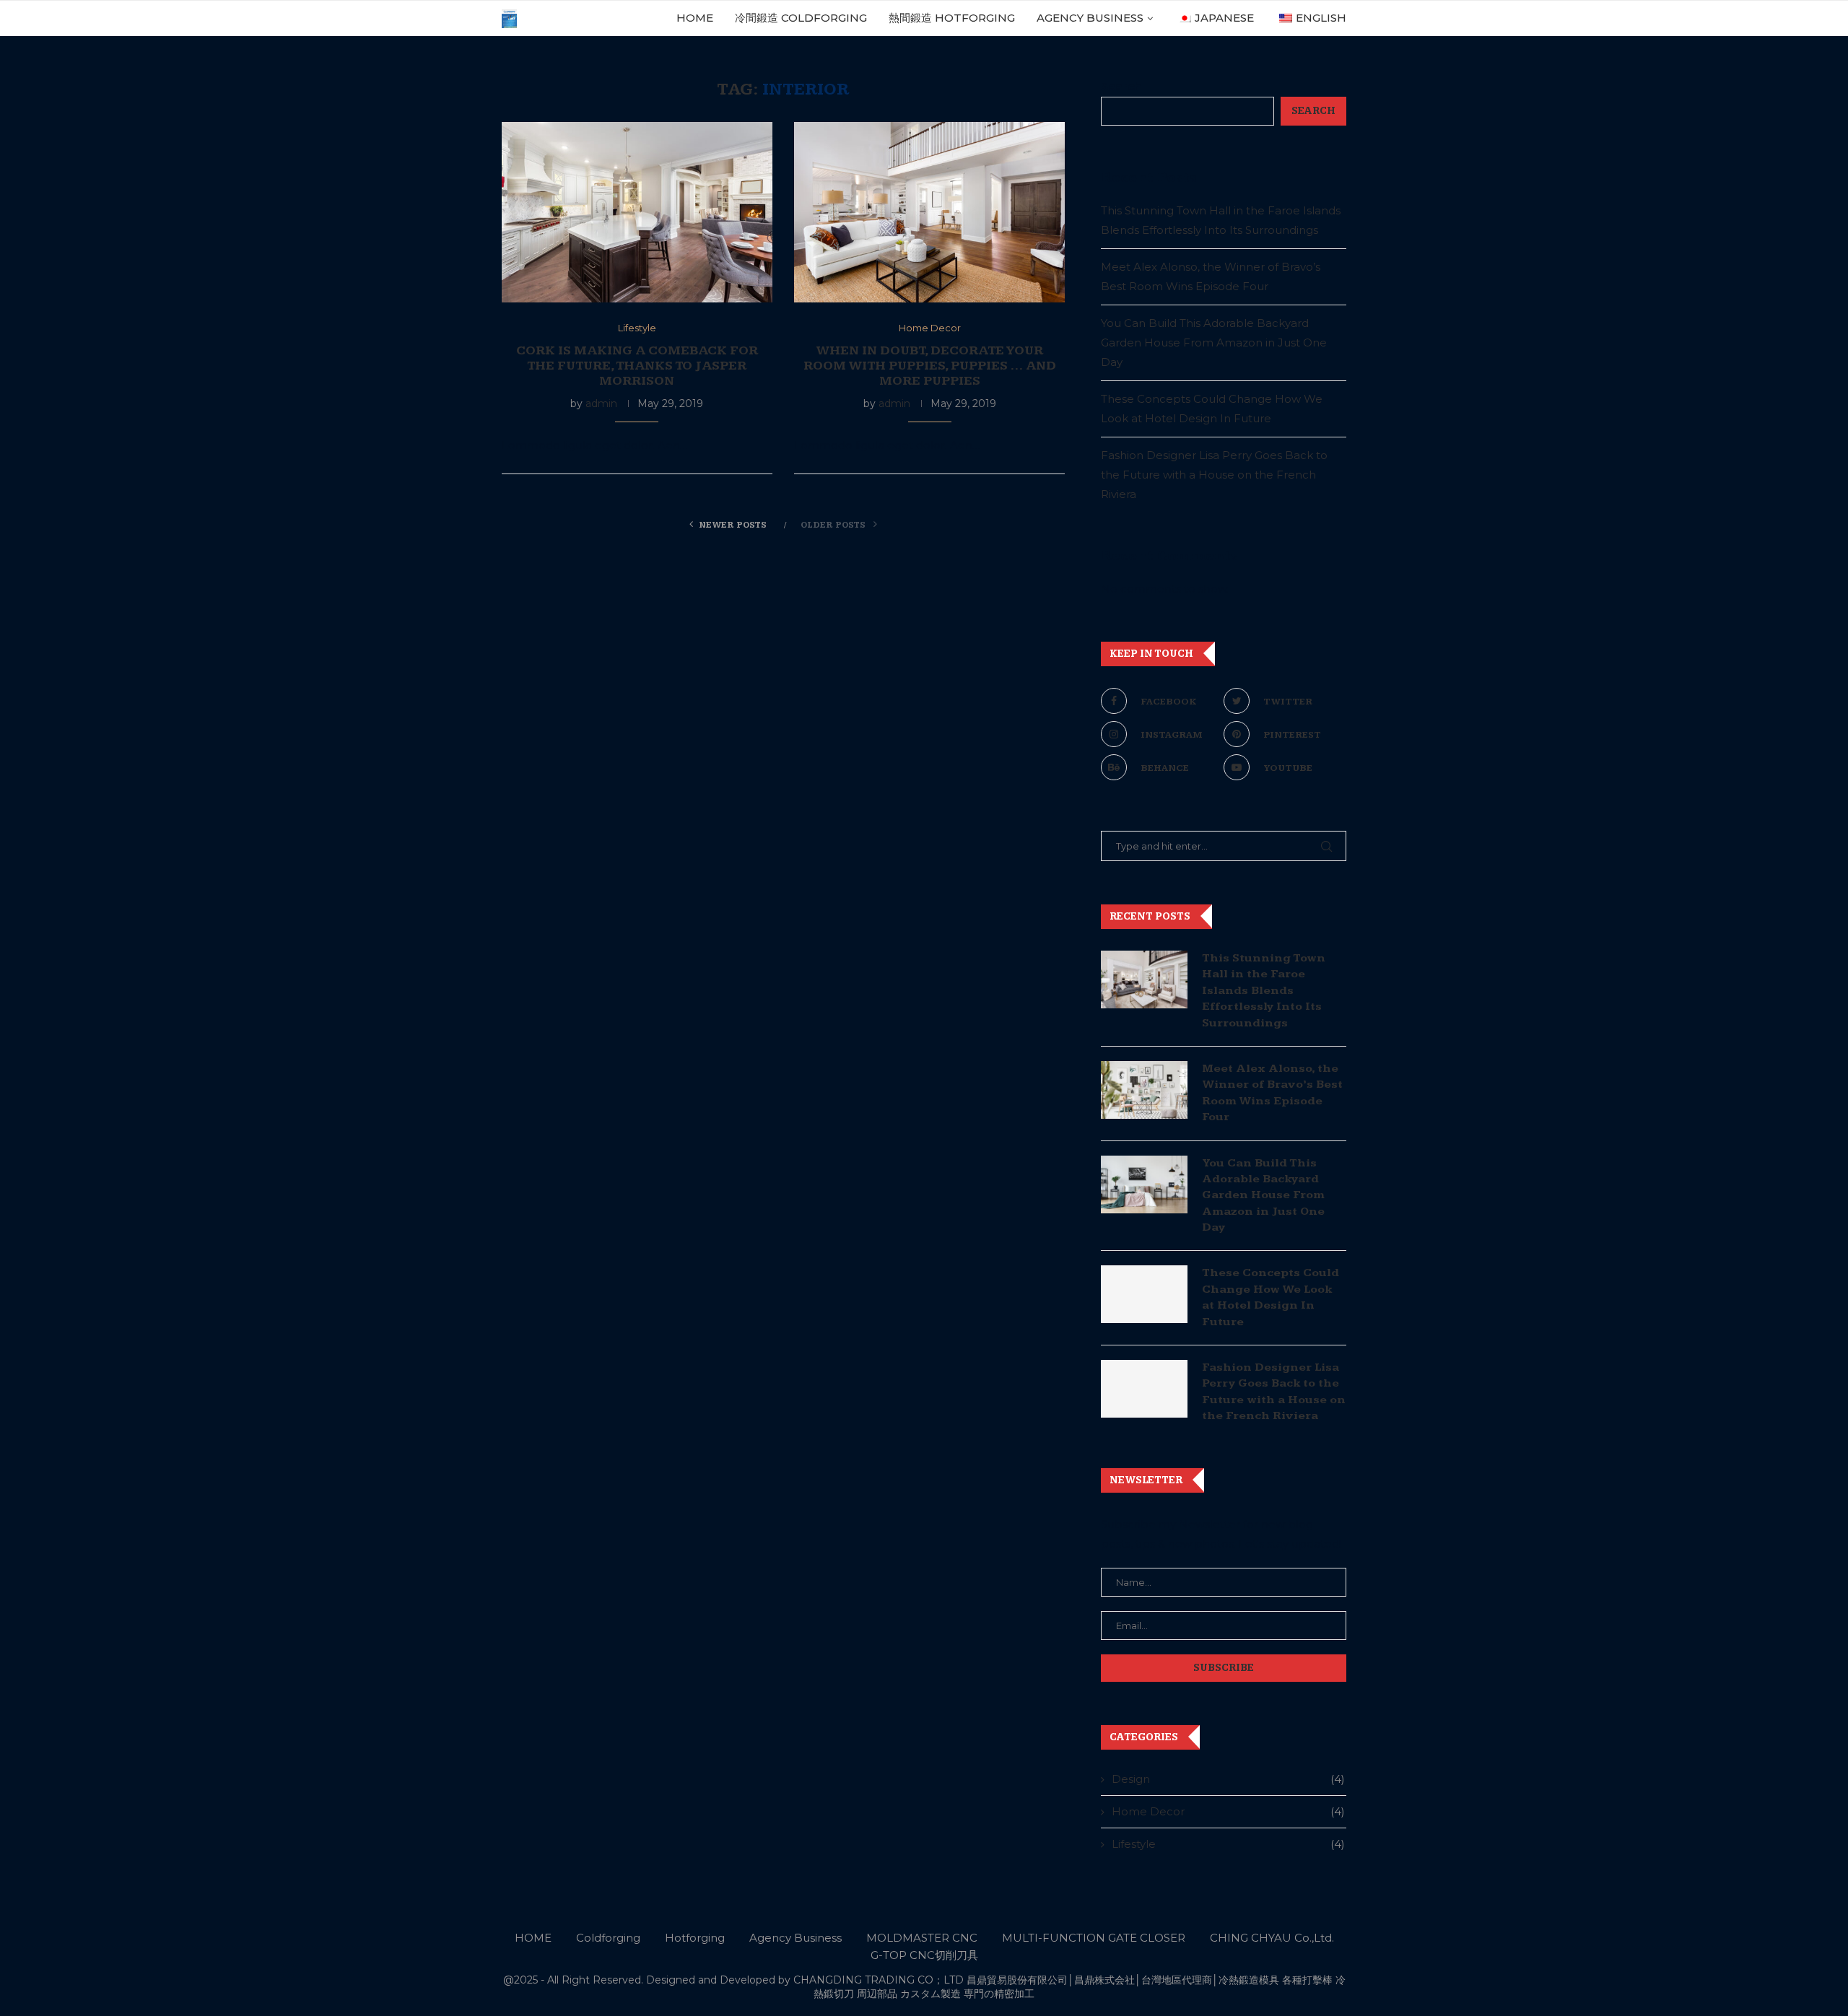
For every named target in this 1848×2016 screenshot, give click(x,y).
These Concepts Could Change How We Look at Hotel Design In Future (1270, 1297)
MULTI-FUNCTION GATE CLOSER (1094, 1938)
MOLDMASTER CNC (922, 1938)
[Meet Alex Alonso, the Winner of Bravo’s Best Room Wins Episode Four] (1144, 1090)
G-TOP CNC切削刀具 (924, 1955)
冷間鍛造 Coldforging (801, 18)
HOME (695, 18)
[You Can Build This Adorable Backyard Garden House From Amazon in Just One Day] (1144, 1184)
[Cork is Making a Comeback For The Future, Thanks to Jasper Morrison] (637, 212)
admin (601, 403)
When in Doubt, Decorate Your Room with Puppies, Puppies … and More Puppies (930, 366)
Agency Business (1090, 18)
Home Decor (1228, 1811)
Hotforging (695, 1938)
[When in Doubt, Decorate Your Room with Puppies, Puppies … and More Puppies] (929, 212)
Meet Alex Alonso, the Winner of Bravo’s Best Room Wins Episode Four (1272, 1093)
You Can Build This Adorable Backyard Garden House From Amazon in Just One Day (1214, 342)
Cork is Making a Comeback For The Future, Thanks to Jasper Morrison (637, 366)
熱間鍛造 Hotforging (952, 18)
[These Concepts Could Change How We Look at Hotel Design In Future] (1144, 1294)
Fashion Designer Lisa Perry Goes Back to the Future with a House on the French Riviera (1214, 475)
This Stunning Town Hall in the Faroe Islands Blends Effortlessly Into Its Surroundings (1264, 991)
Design (1228, 1779)
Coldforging (608, 1938)
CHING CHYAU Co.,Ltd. (1272, 1938)
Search (1121, 86)
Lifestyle (1228, 1844)
